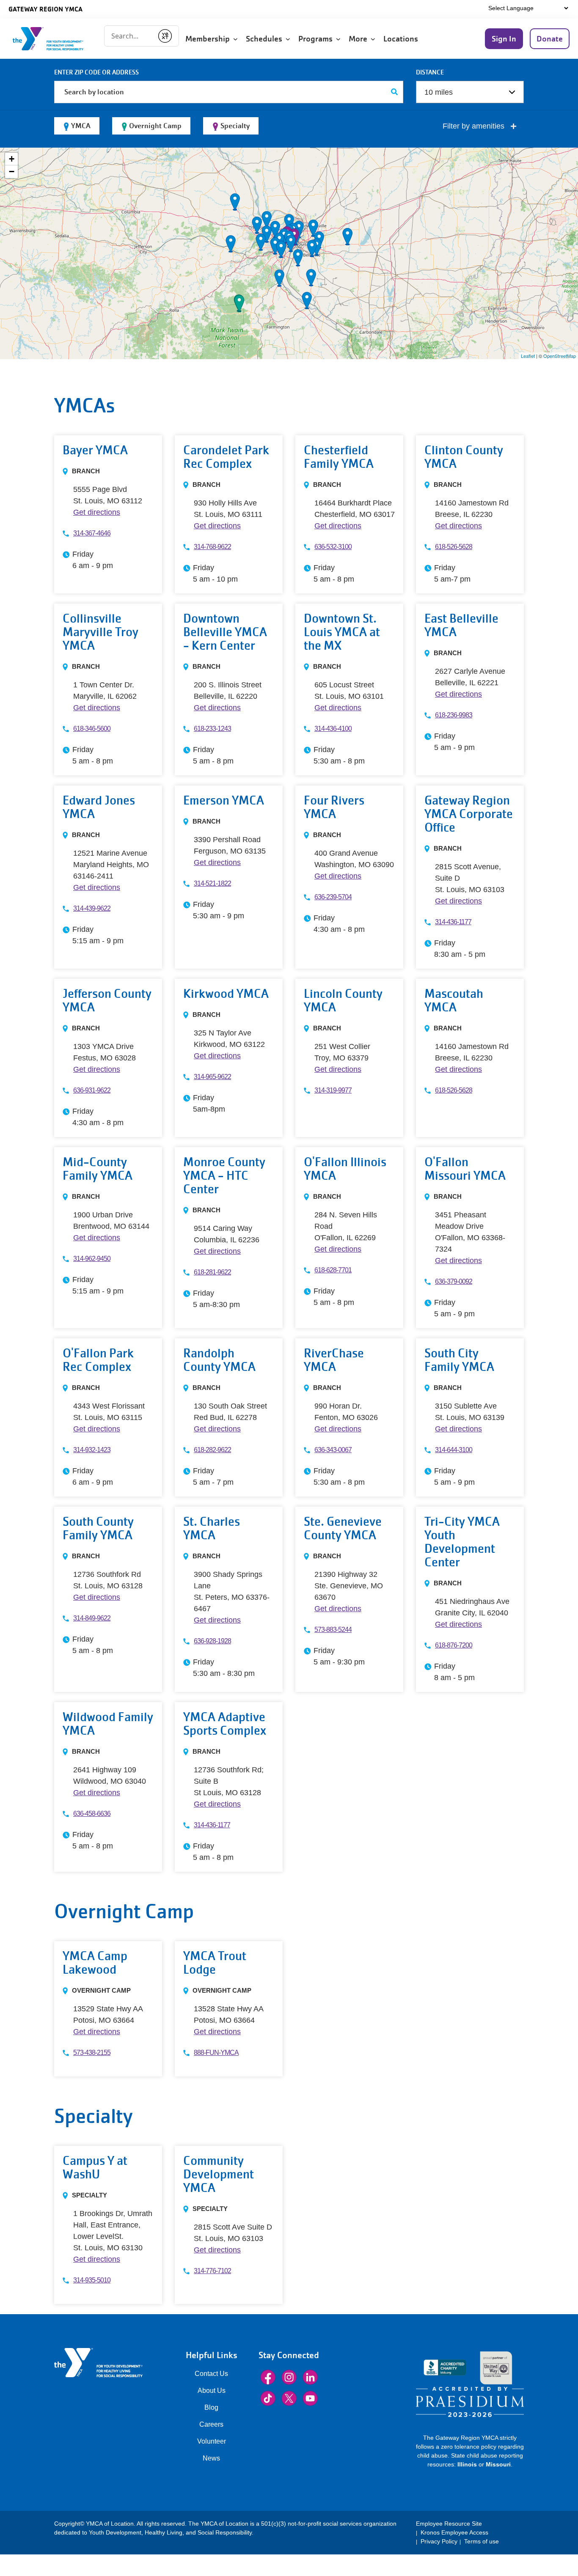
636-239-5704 (333, 897)
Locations (402, 39)
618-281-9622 (212, 1272)
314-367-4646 (92, 533)
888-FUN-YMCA (216, 2053)
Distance (430, 72)
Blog (211, 2407)
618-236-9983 (454, 715)
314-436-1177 (453, 922)
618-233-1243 (212, 729)
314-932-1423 (92, 1450)
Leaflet (528, 356)
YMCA (81, 126)
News (211, 2458)
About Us (212, 2391)
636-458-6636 (92, 1814)
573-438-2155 (92, 2053)
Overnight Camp (155, 126)
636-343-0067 (333, 1450)
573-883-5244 (333, 1630)
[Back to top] (23, 2525)
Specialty (235, 126)
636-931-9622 (92, 1090)
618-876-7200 (454, 1645)
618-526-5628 (454, 547)
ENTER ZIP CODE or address (96, 72)
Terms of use (482, 2541)
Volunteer (212, 2441)
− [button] (12, 172)
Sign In (504, 39)
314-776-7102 (212, 2271)
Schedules (266, 39)
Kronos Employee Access (454, 2532)
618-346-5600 (92, 729)
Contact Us (211, 2374)
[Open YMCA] (57, 39)
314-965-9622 (212, 1077)
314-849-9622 (92, 1618)
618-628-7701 (333, 1270)
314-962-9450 (92, 1259)
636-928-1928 (212, 1641)
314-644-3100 (454, 1450)
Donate (550, 39)
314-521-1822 (212, 883)
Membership (209, 39)
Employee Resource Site (449, 2524)
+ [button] (12, 159)
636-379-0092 (454, 1281)
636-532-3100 (333, 547)
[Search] (395, 92)
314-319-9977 (333, 1090)
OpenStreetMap (560, 356)
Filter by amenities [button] (475, 126)
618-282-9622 (212, 1450)
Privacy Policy (439, 2541)
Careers (211, 2424)
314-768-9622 (212, 547)
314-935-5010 (92, 2280)
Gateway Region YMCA (45, 9)
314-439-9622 (92, 908)
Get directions (97, 512)
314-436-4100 (333, 729)
